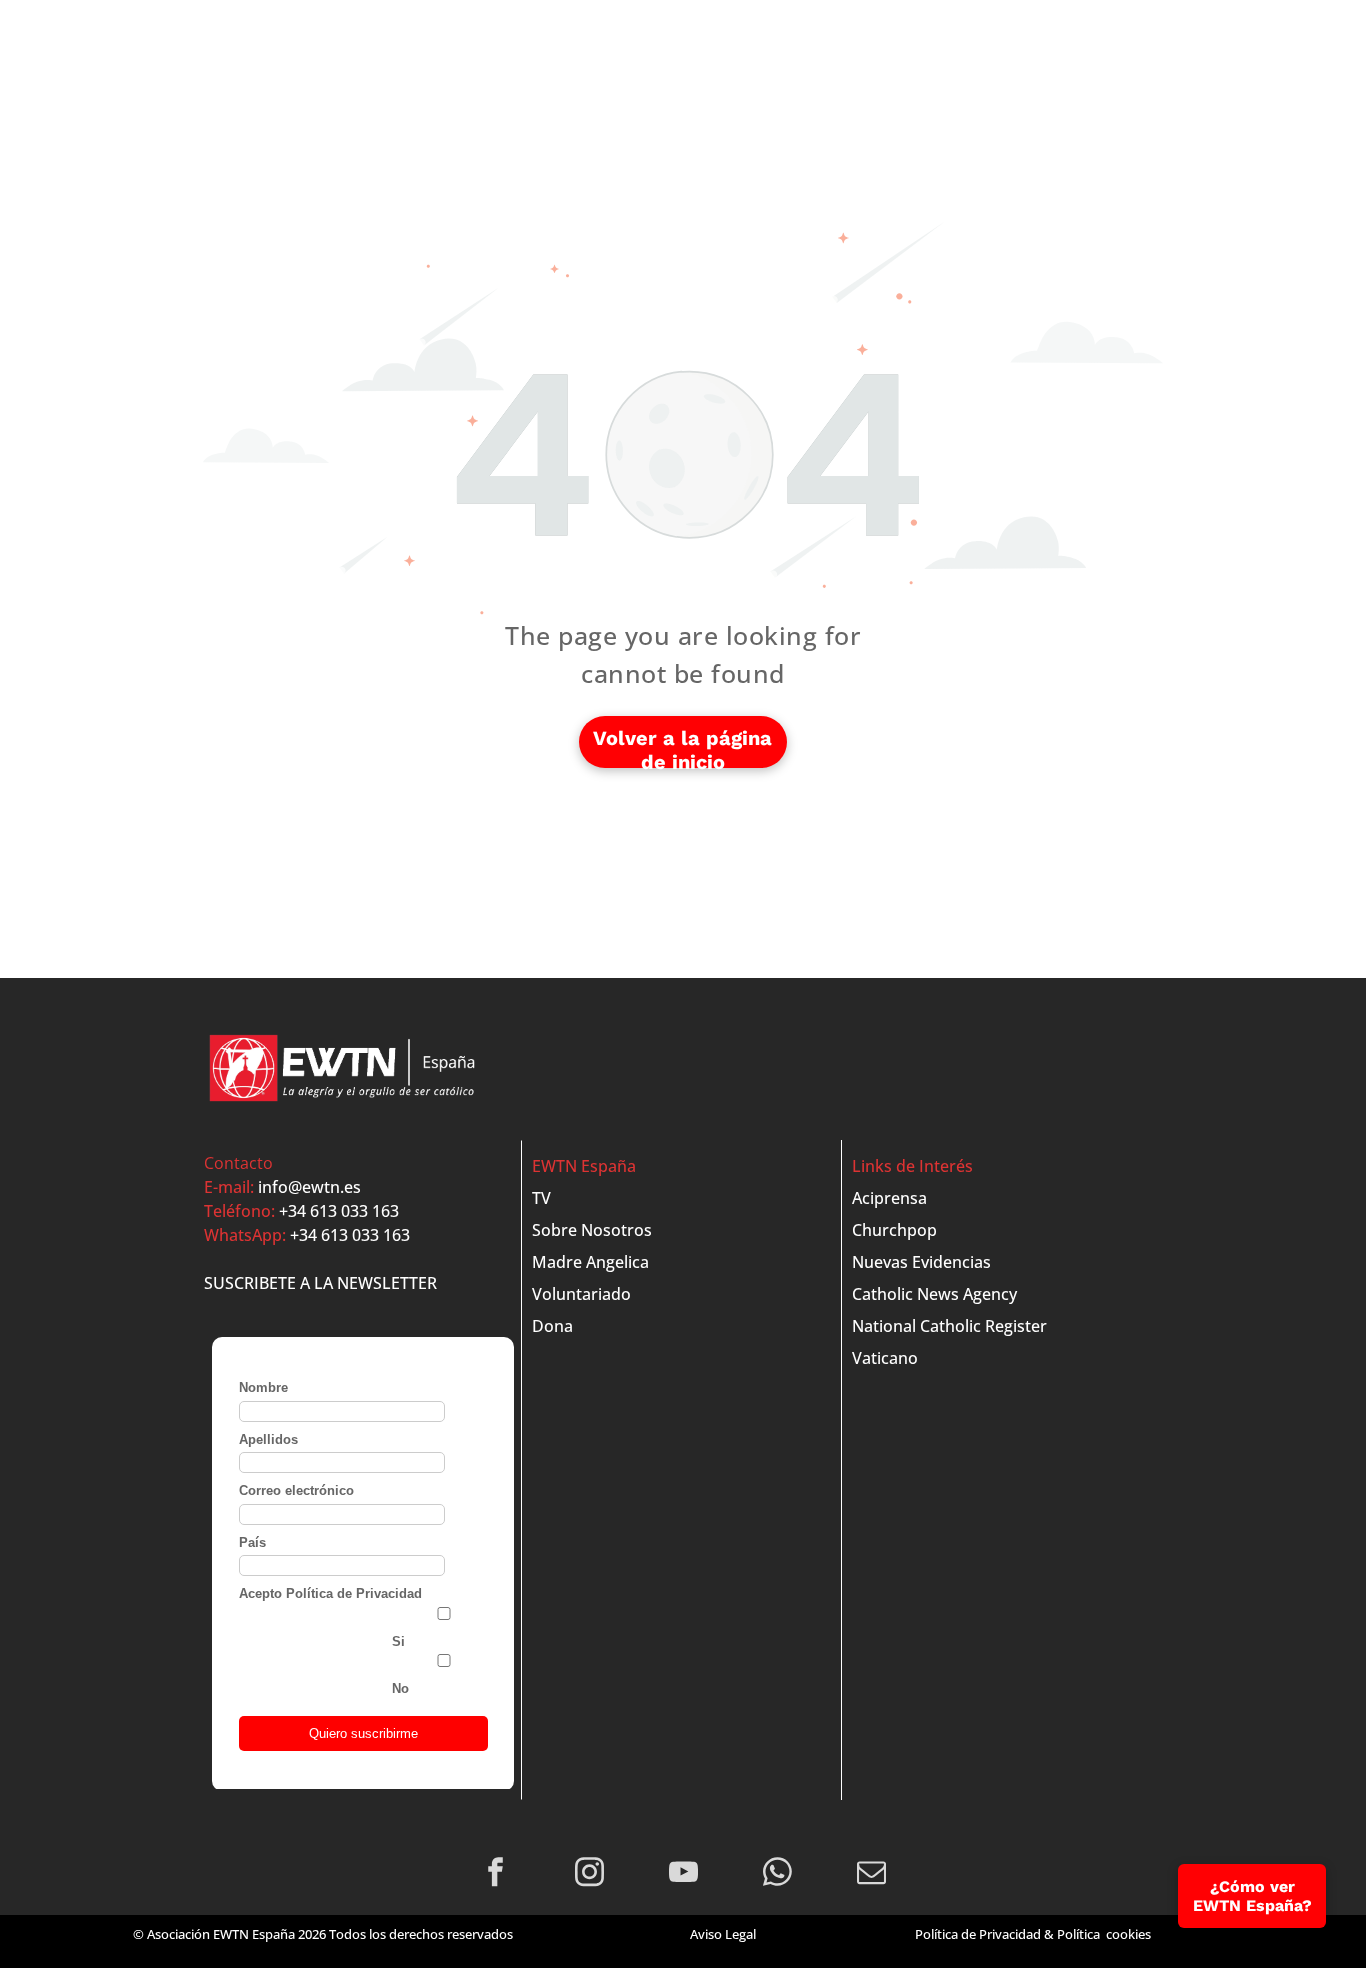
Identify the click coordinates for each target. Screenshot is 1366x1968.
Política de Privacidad (978, 1934)
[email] (871, 1875)
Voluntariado (581, 1294)
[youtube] (683, 1875)
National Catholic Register (949, 1326)
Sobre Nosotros (592, 1230)
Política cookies (1104, 1934)
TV (541, 1198)
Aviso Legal (723, 1934)
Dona (552, 1326)
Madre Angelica (590, 1262)
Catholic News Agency (934, 1294)
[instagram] (589, 1875)
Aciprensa (889, 1198)
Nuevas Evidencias (921, 1262)
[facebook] (495, 1875)
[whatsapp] (777, 1875)
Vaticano (885, 1358)
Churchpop (894, 1230)
